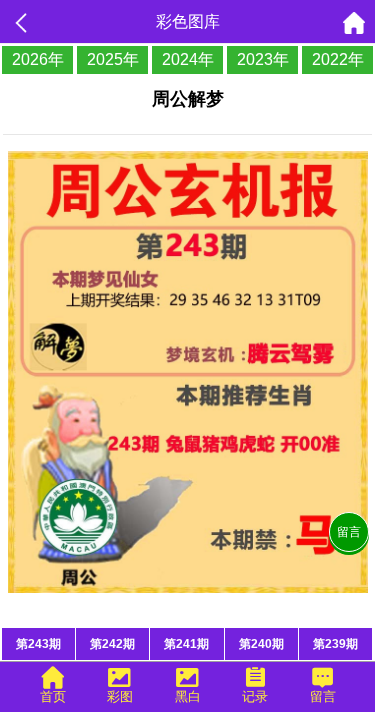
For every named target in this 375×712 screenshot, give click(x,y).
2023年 (263, 59)
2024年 (188, 59)
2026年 (38, 59)
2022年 (338, 59)
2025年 (113, 59)
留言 (349, 532)
